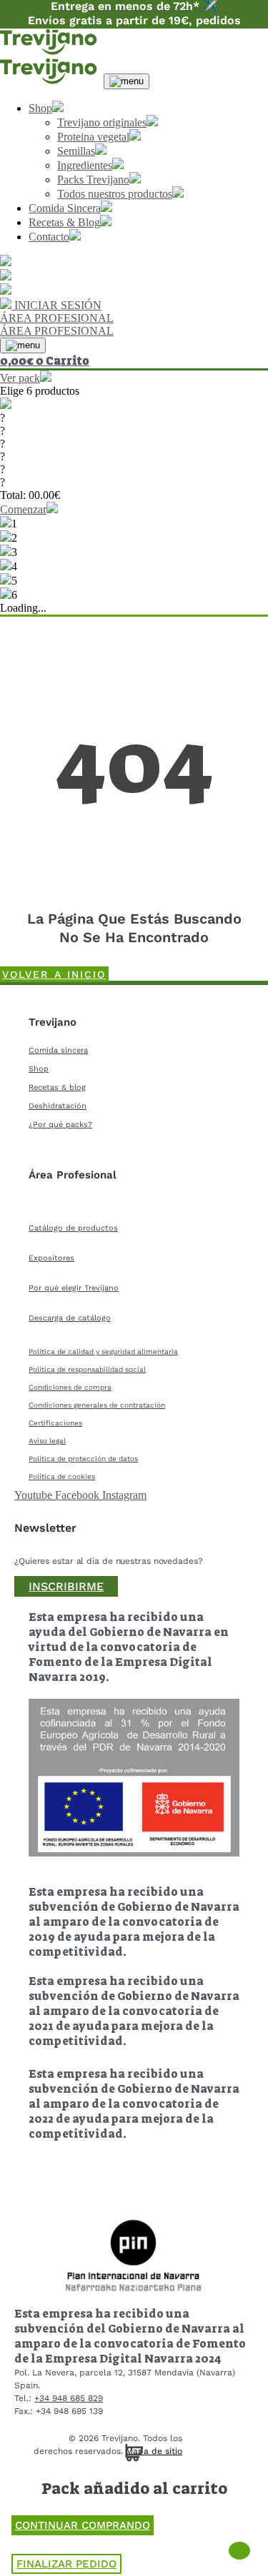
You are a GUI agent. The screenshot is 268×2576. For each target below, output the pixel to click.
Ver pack (20, 378)
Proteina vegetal (93, 137)
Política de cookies (62, 1476)
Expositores (51, 1258)
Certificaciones (55, 1423)
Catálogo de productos (73, 1228)
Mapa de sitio (154, 2451)
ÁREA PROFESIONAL (57, 318)
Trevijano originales (102, 122)
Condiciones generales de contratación (97, 1405)
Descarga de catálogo (70, 1318)
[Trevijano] (50, 51)
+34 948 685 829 (69, 2398)
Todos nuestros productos (115, 194)
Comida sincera (58, 1050)
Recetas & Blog (64, 222)
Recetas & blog (57, 1087)
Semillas (76, 151)
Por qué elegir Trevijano (74, 1288)
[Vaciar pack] (6, 405)
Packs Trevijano (93, 180)
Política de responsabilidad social (87, 1369)
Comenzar (23, 509)
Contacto (49, 237)
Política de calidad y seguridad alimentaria (103, 1352)
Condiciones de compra (70, 1387)
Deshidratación (58, 1106)
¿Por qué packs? (60, 1125)
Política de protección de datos (83, 1459)
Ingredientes (85, 165)
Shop (40, 108)
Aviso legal (47, 1441)
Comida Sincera (65, 208)
